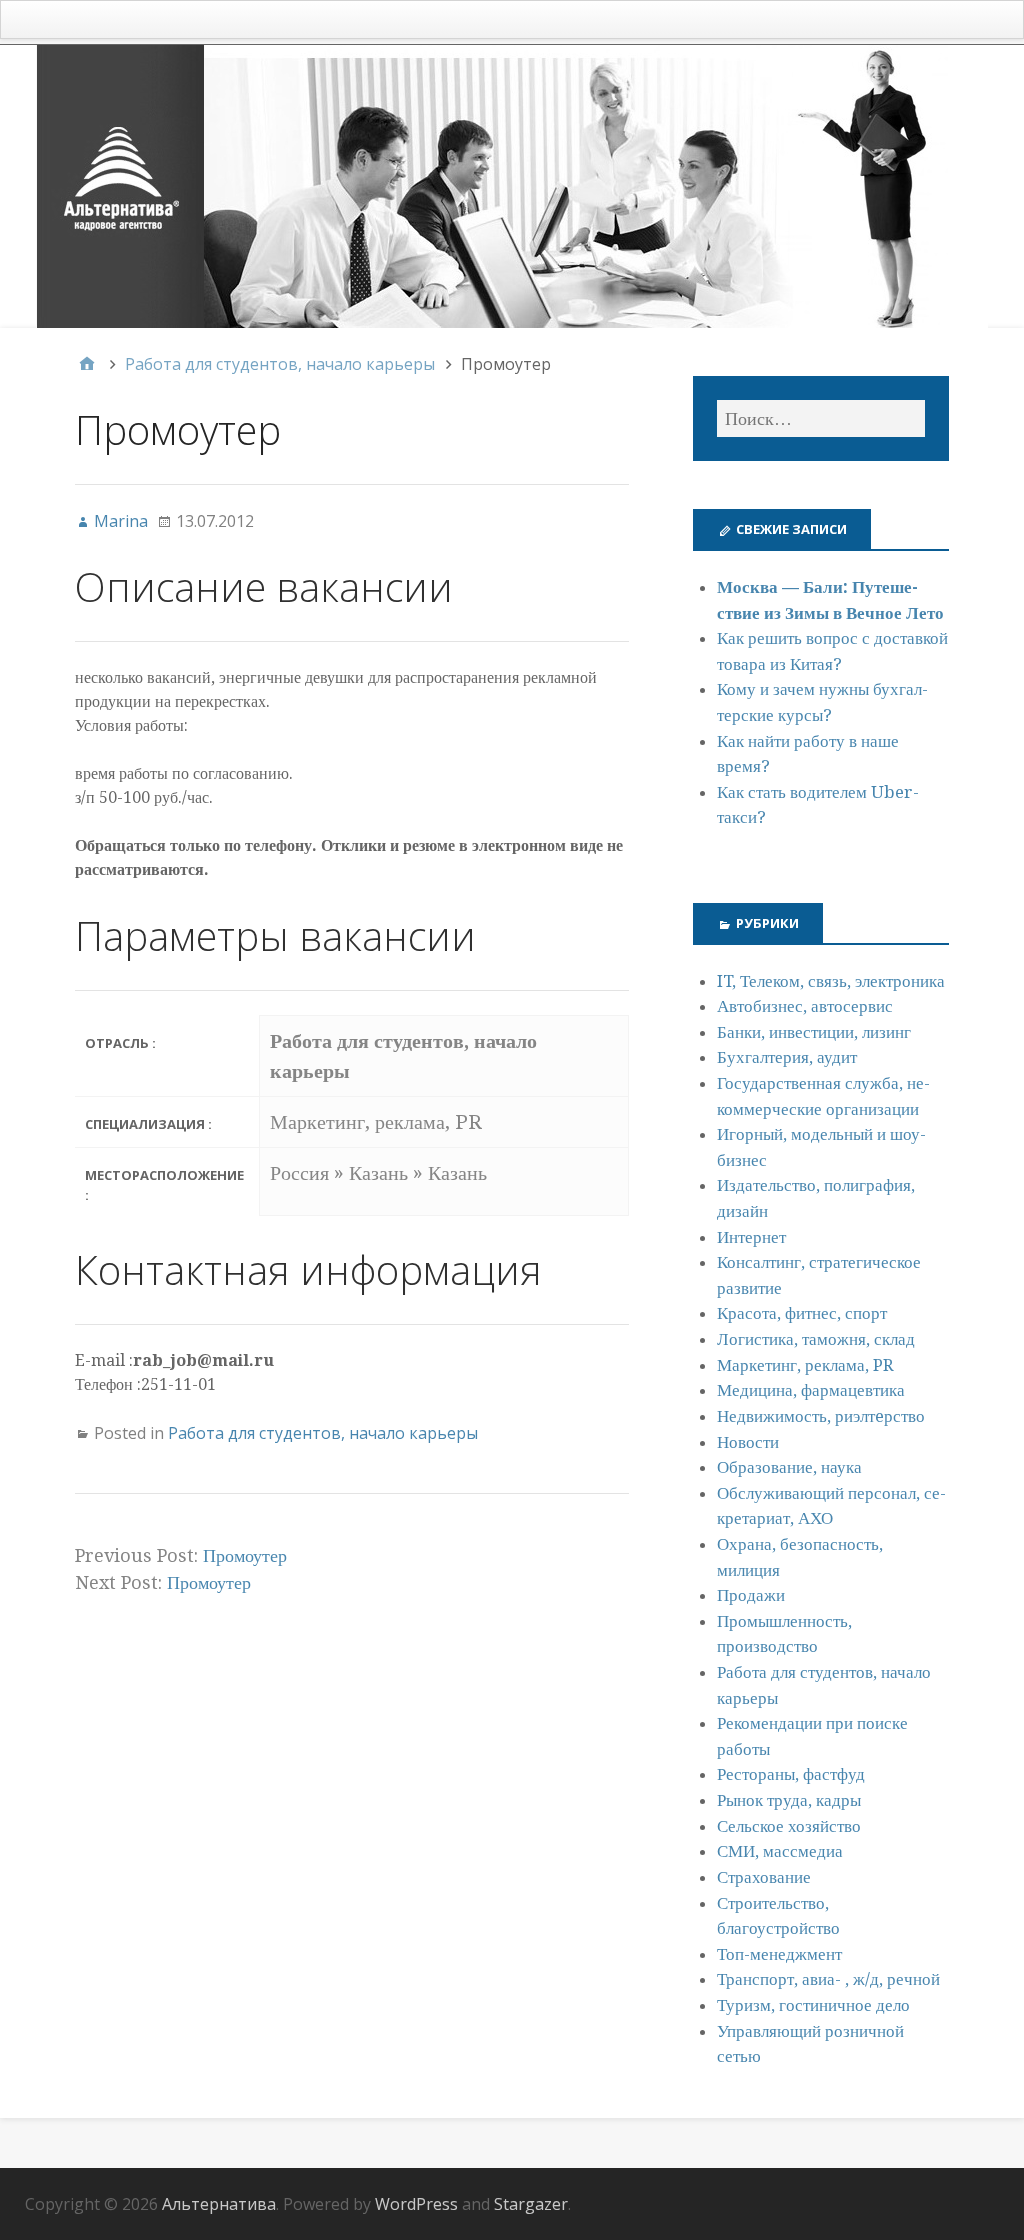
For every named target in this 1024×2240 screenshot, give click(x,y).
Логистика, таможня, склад (816, 1339)
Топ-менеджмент (779, 1954)
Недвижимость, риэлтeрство (821, 1416)
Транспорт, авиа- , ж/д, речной (828, 1979)
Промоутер (245, 1555)
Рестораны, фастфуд (791, 1774)
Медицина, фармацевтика (811, 1390)
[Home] (87, 364)
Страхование (764, 1877)
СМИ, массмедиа (780, 1851)
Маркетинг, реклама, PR (805, 1365)
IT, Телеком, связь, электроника (831, 981)
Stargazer (531, 2204)
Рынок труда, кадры (789, 1800)
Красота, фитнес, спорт (802, 1313)
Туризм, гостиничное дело (813, 2005)
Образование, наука (789, 1467)
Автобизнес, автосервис (805, 1006)
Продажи (751, 1595)
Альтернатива (219, 2204)
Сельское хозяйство (789, 1826)
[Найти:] (821, 418)
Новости (748, 1442)
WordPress (416, 2204)
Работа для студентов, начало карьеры (323, 1433)
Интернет (751, 1237)
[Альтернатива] (512, 186)
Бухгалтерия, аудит (787, 1057)
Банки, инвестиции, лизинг (814, 1032)
